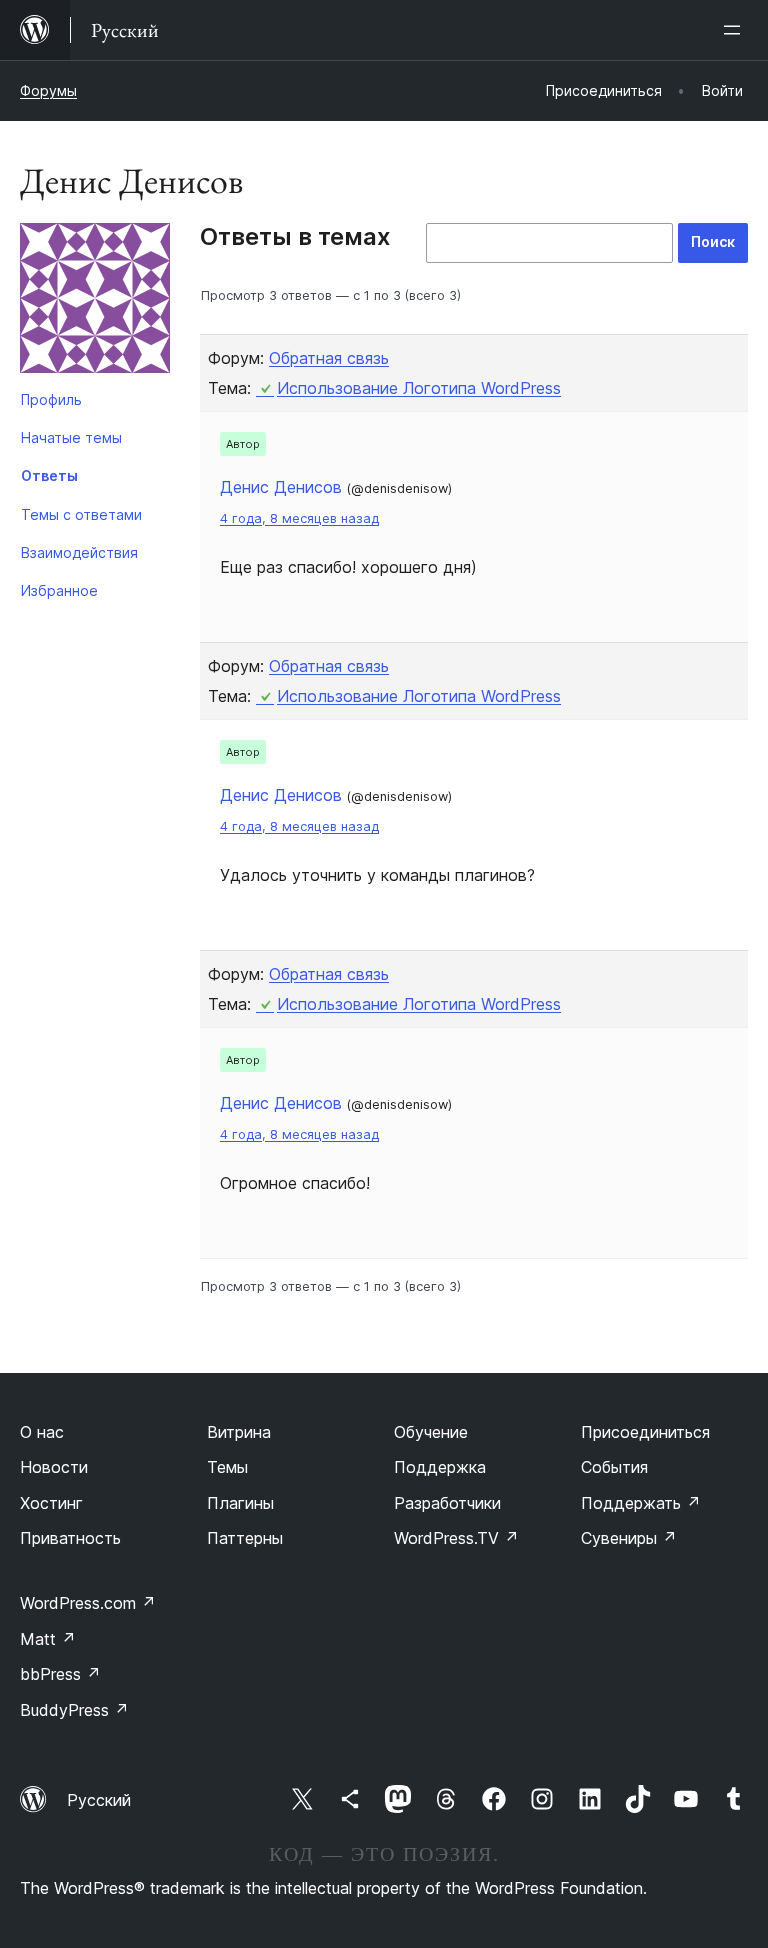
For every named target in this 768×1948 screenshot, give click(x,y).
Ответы (49, 475)
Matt (48, 1639)
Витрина (239, 1432)
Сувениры (629, 1538)
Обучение (431, 1432)
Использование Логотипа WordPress (419, 388)
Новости (54, 1467)
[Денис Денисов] (95, 302)
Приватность (70, 1538)
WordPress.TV (456, 1538)
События (614, 1467)
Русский (99, 1800)
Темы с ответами (81, 514)
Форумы (48, 90)
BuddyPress (74, 1710)
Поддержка (440, 1467)
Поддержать (641, 1503)
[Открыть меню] (736, 30)
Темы (227, 1467)
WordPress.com (88, 1603)
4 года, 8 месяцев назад (299, 518)
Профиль (51, 399)
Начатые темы (71, 437)
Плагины (240, 1503)
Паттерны (245, 1538)
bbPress (60, 1674)
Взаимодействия (79, 552)
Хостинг (51, 1503)
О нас (42, 1432)
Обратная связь (329, 358)
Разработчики (447, 1503)
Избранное (59, 590)
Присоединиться (645, 1432)
